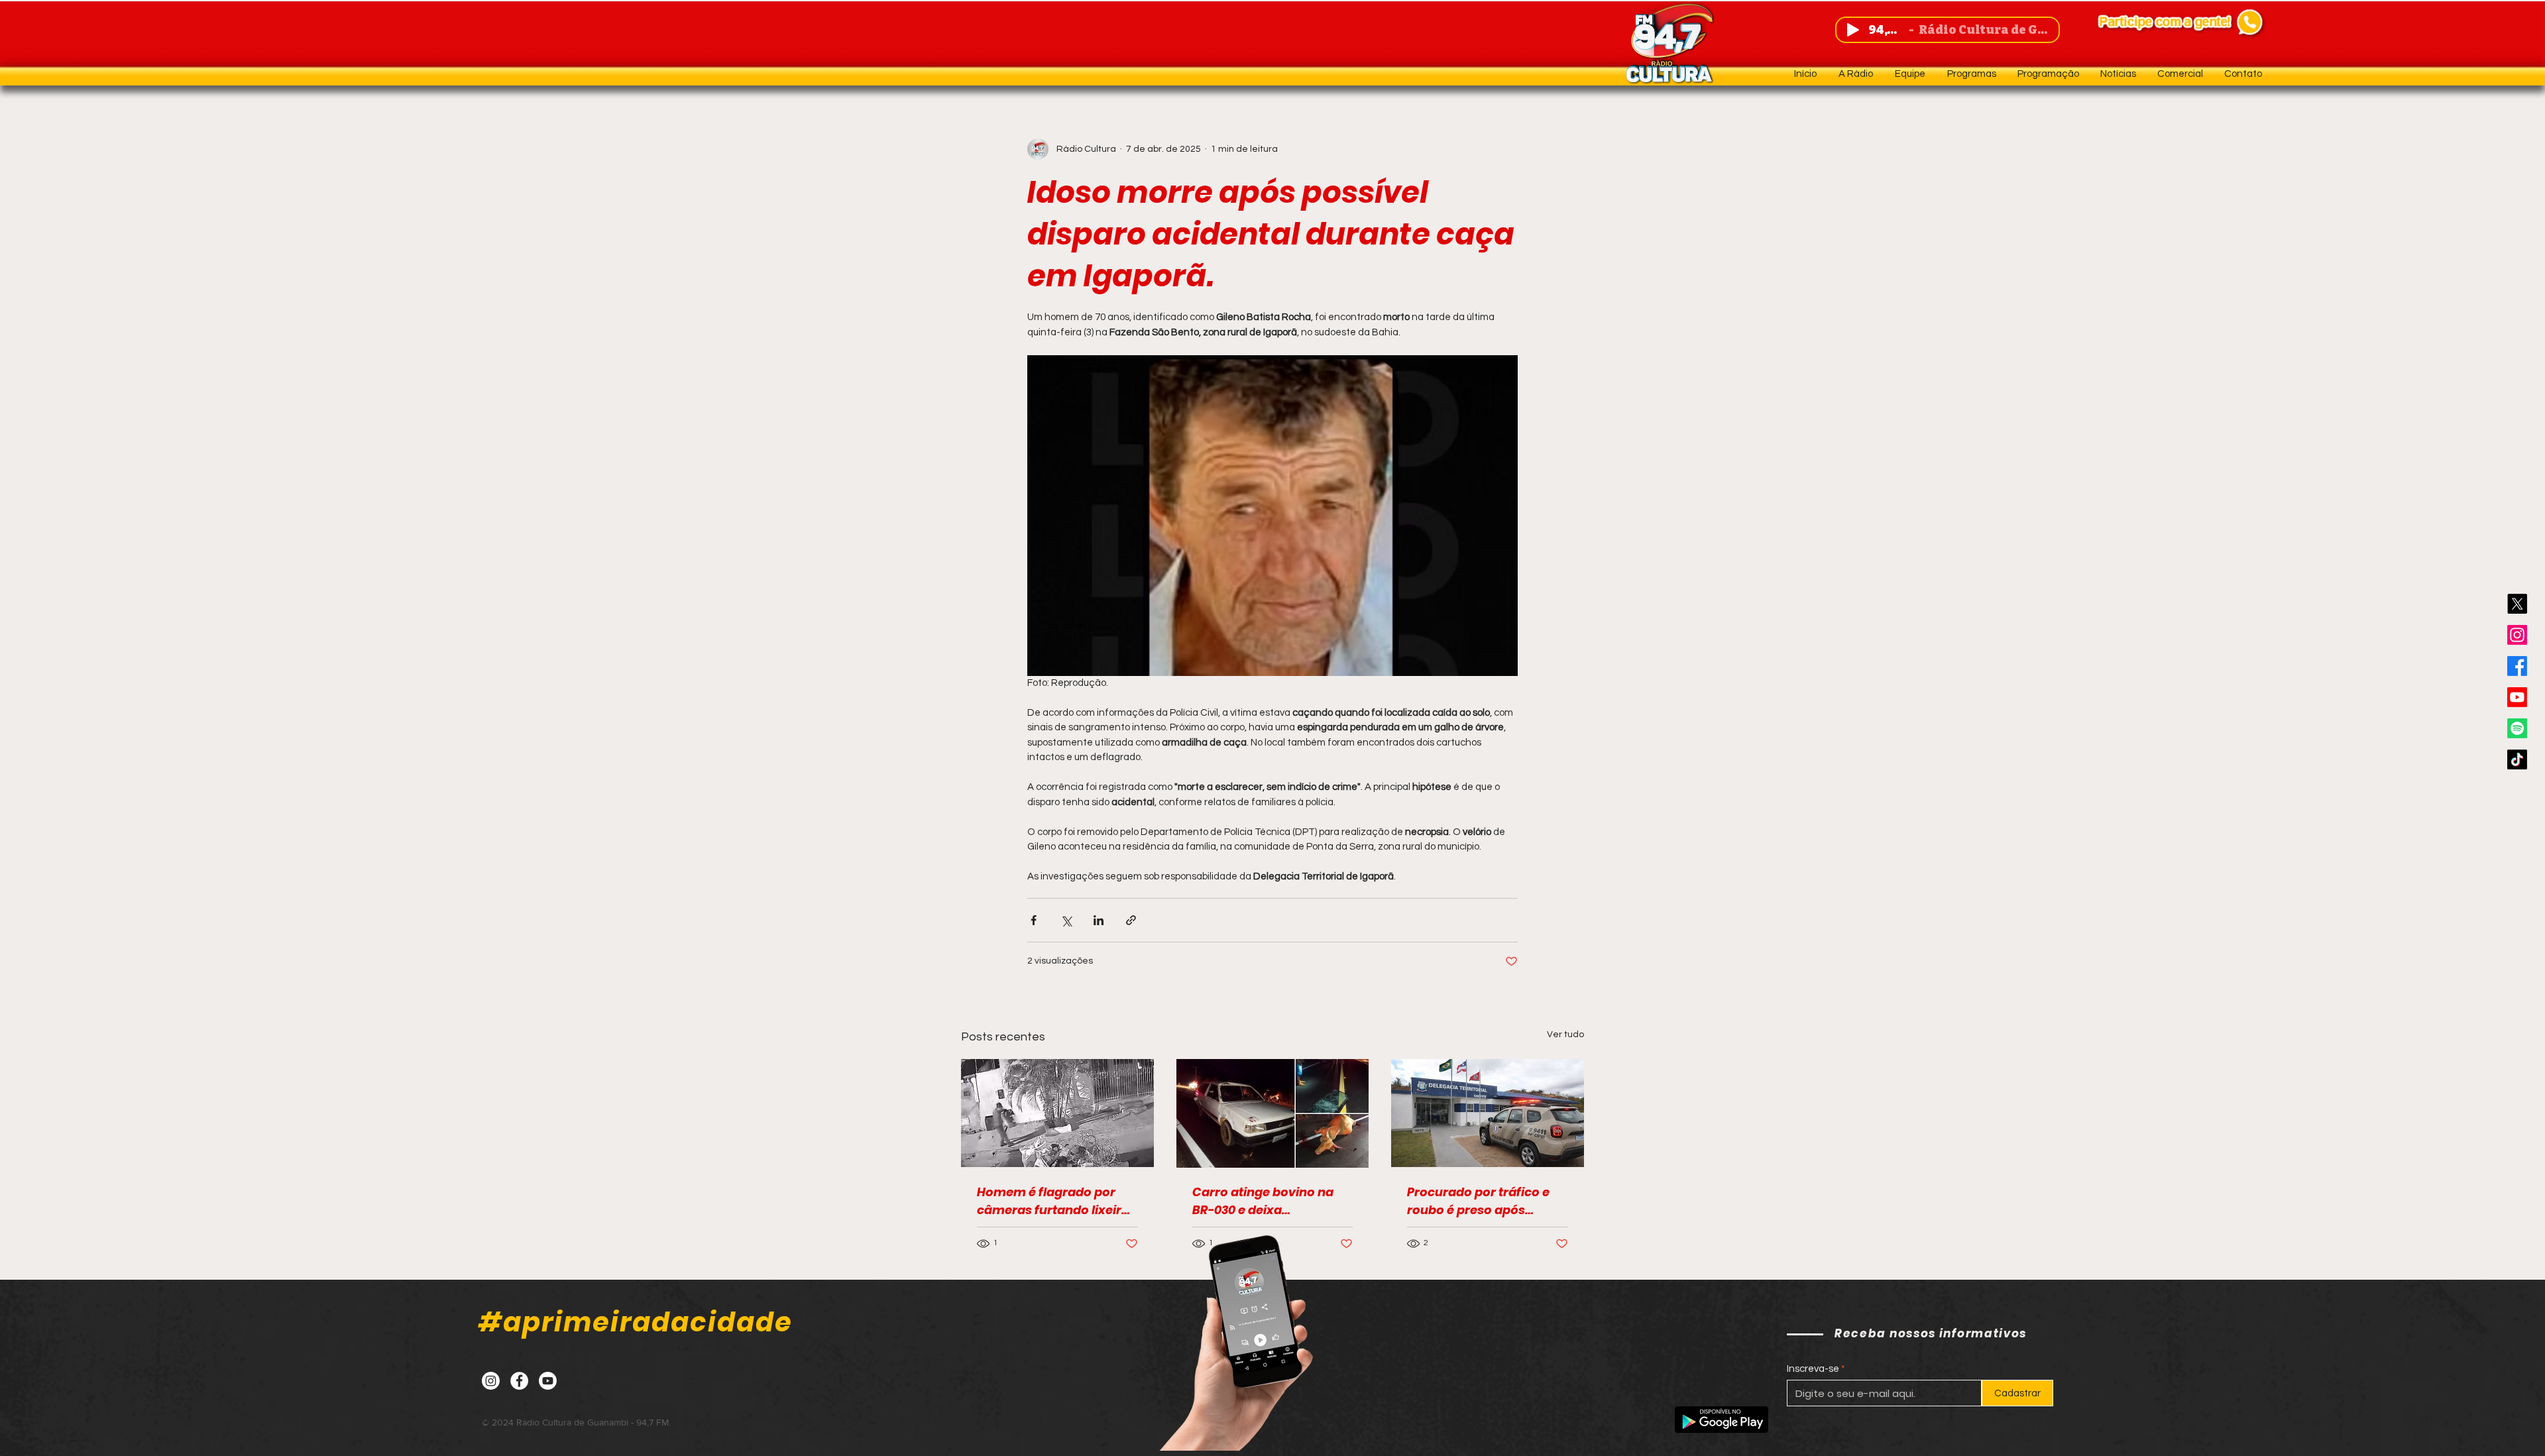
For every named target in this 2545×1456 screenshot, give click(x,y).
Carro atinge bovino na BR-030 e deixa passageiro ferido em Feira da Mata (1263, 1201)
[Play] (1853, 30)
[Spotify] (2517, 728)
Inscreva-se (1813, 1369)
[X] (2517, 604)
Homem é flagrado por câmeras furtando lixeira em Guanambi (1053, 1201)
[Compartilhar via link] (1131, 920)
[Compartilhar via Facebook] (1034, 920)
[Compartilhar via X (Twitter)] (1066, 920)
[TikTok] (2517, 759)
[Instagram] (2517, 635)
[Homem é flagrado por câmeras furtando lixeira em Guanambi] (1057, 1113)
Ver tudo (1565, 1035)
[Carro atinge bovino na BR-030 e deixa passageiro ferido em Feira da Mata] (1273, 1113)
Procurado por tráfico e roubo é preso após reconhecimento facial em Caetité (1478, 1201)
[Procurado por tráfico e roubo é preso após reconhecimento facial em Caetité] (1488, 1113)
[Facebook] (2517, 666)
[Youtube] (2517, 697)
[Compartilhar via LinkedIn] (1099, 920)
